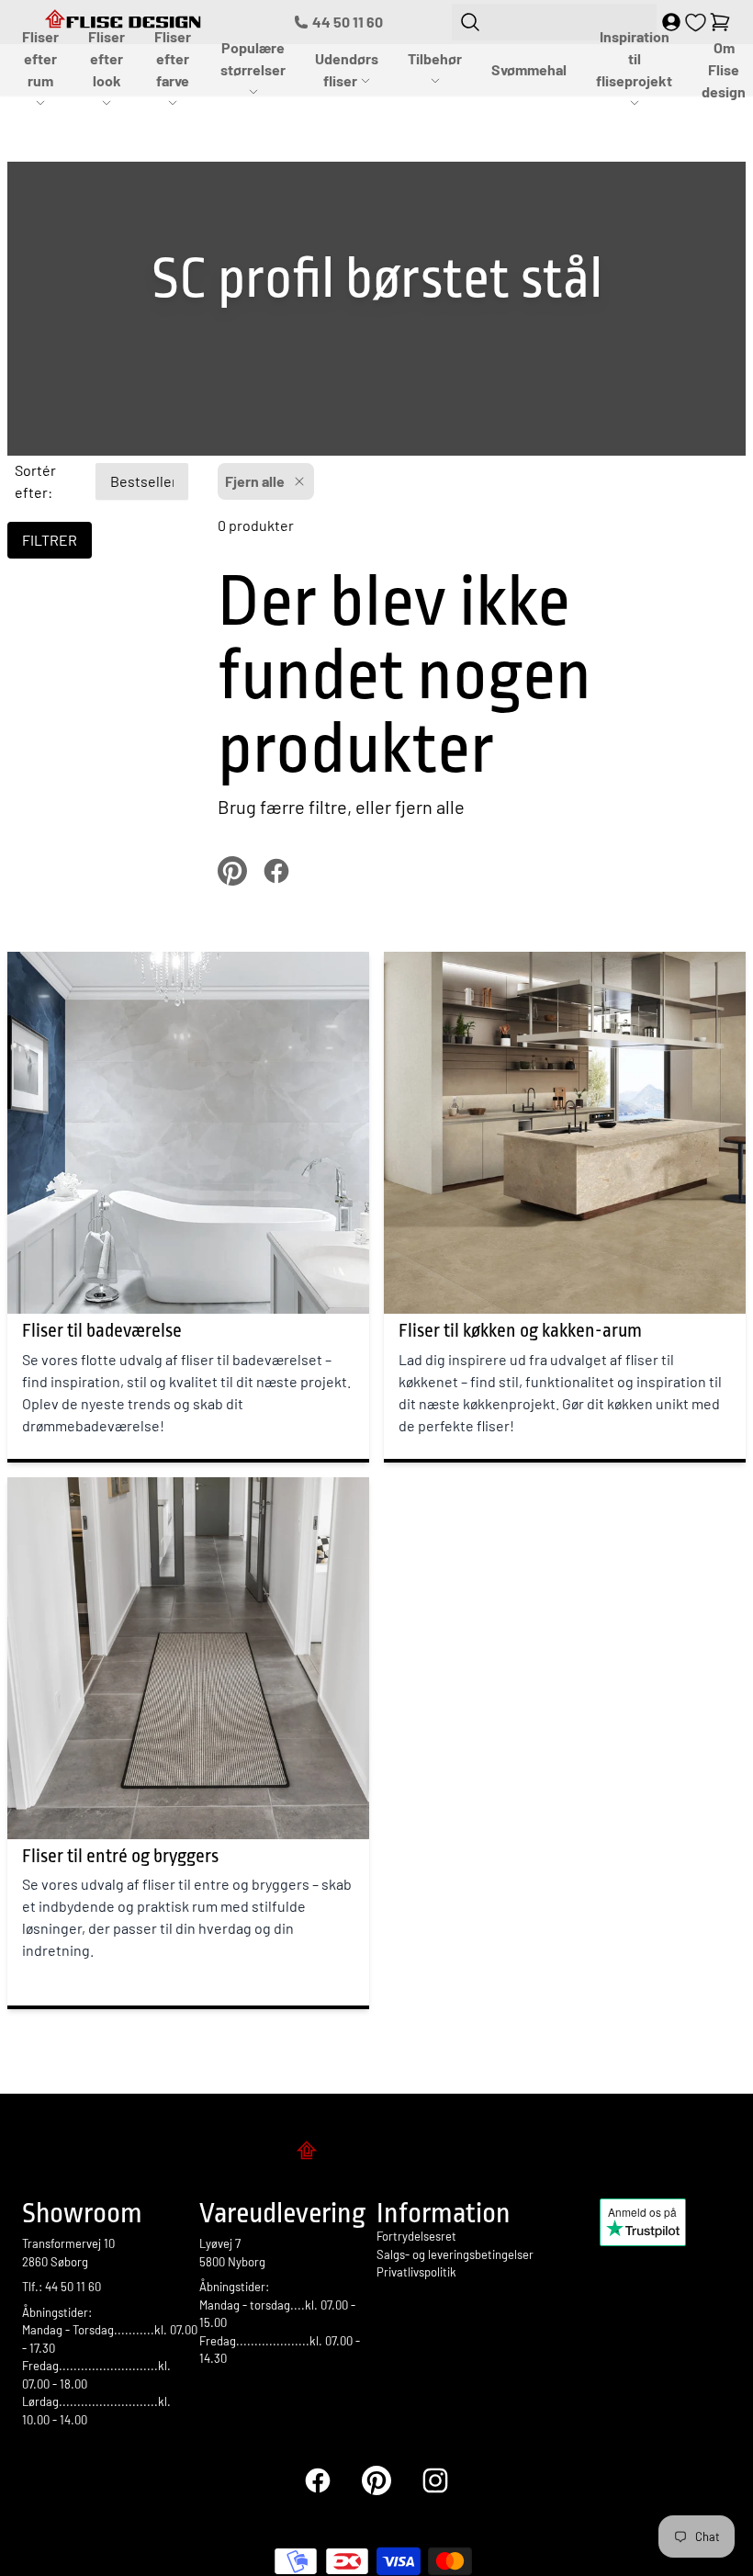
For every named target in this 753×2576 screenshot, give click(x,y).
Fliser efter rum (40, 58)
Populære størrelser (253, 58)
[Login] (671, 22)
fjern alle (430, 807)
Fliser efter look (107, 58)
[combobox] (554, 22)
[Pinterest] (376, 2480)
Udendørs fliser (347, 69)
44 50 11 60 (348, 22)
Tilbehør (435, 58)
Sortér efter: (35, 481)
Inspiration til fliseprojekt (634, 58)
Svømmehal (529, 69)
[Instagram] (435, 2480)
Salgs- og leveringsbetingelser (455, 2254)
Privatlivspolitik (416, 2272)
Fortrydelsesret (416, 2236)
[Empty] (720, 22)
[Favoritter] (696, 23)
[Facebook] (318, 2480)
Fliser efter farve (173, 58)
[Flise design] (376, 2153)
